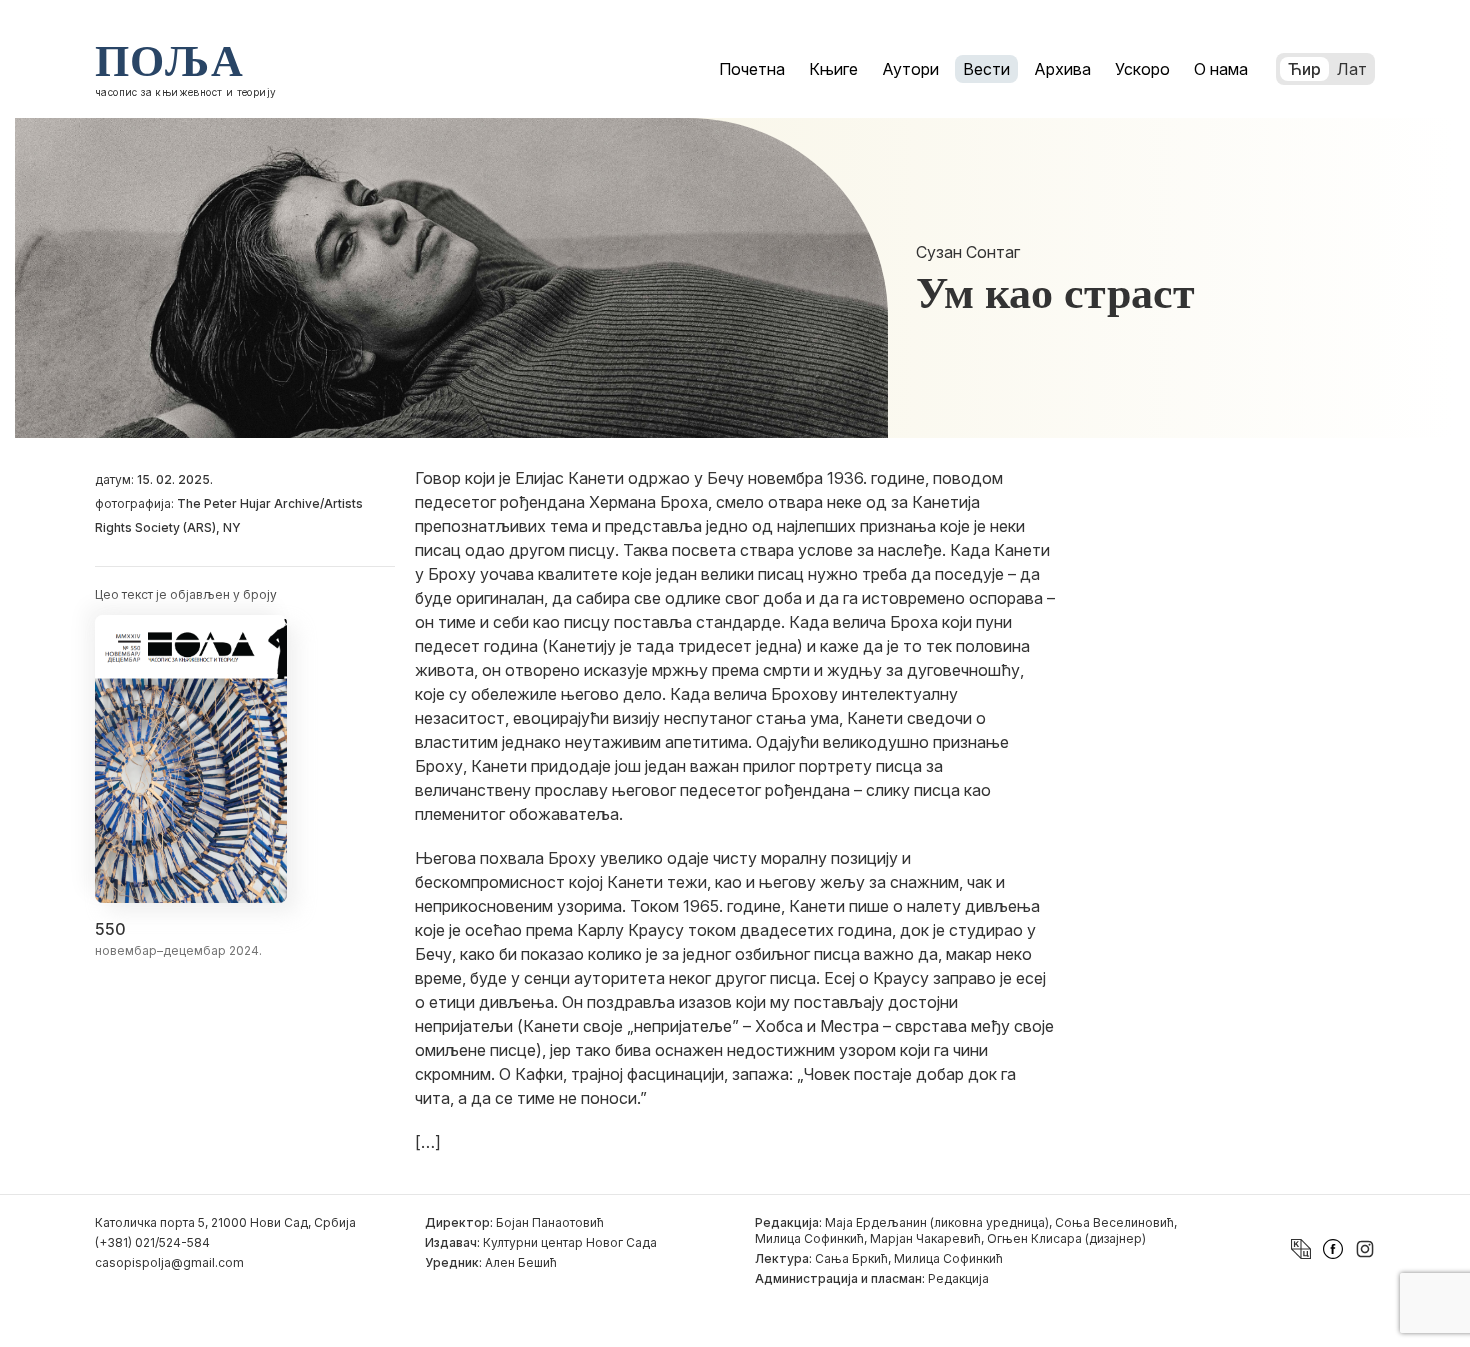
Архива (1062, 69)
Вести (986, 69)
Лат (1352, 69)
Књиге (833, 69)
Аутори (910, 69)
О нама (1221, 69)
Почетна (752, 69)
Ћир (1304, 69)
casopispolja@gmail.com (169, 1262)
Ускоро (1142, 69)
